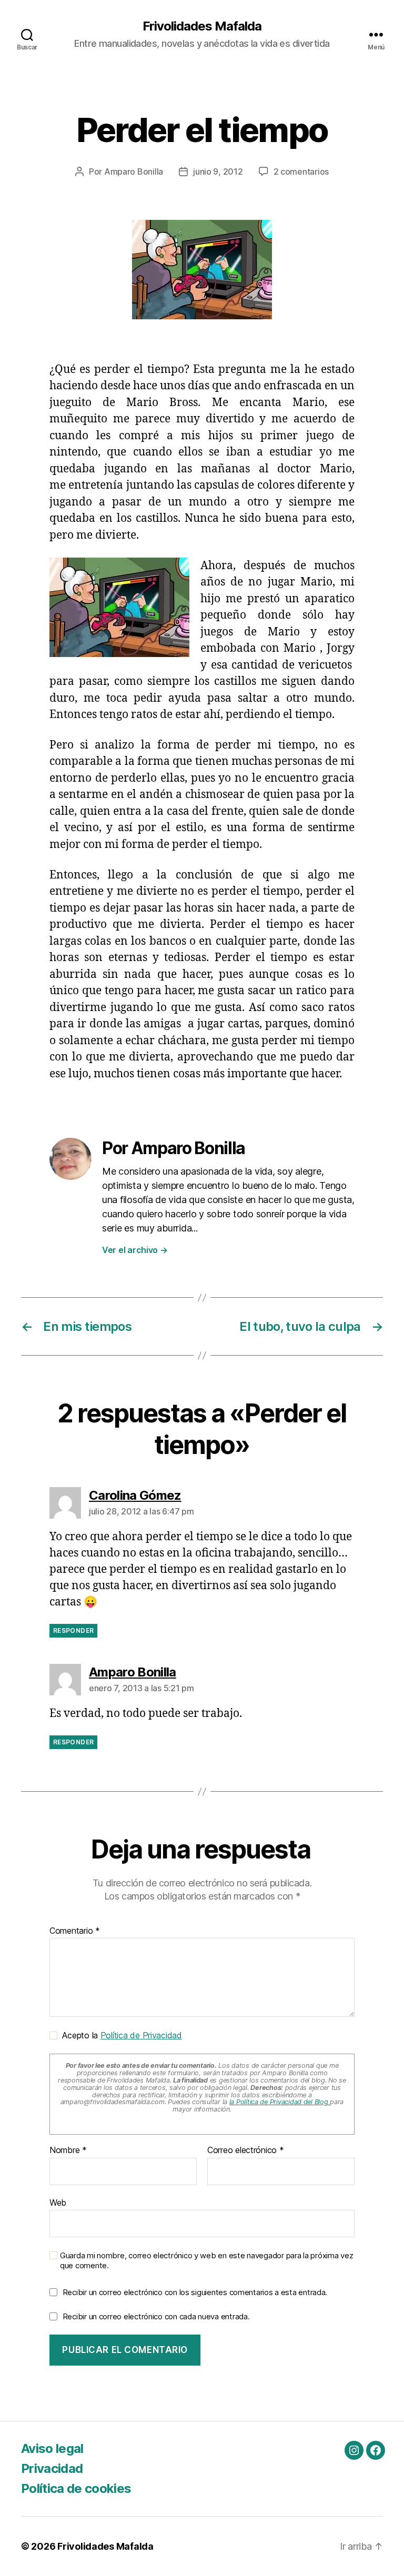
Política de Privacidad (141, 2035)
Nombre (68, 2150)
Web (58, 2202)
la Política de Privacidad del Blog (280, 2102)
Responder (73, 1630)
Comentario (75, 1931)
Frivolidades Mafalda (202, 26)
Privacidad (52, 2468)
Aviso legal (52, 2448)
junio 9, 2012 (218, 171)
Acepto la (120, 2035)
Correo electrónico (246, 2150)
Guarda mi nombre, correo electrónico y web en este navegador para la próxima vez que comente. (206, 2261)
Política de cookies (76, 2488)
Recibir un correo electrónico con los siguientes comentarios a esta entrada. (195, 2292)
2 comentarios (301, 171)
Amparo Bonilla (134, 171)
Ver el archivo (135, 1250)
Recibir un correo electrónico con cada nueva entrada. (156, 2316)
